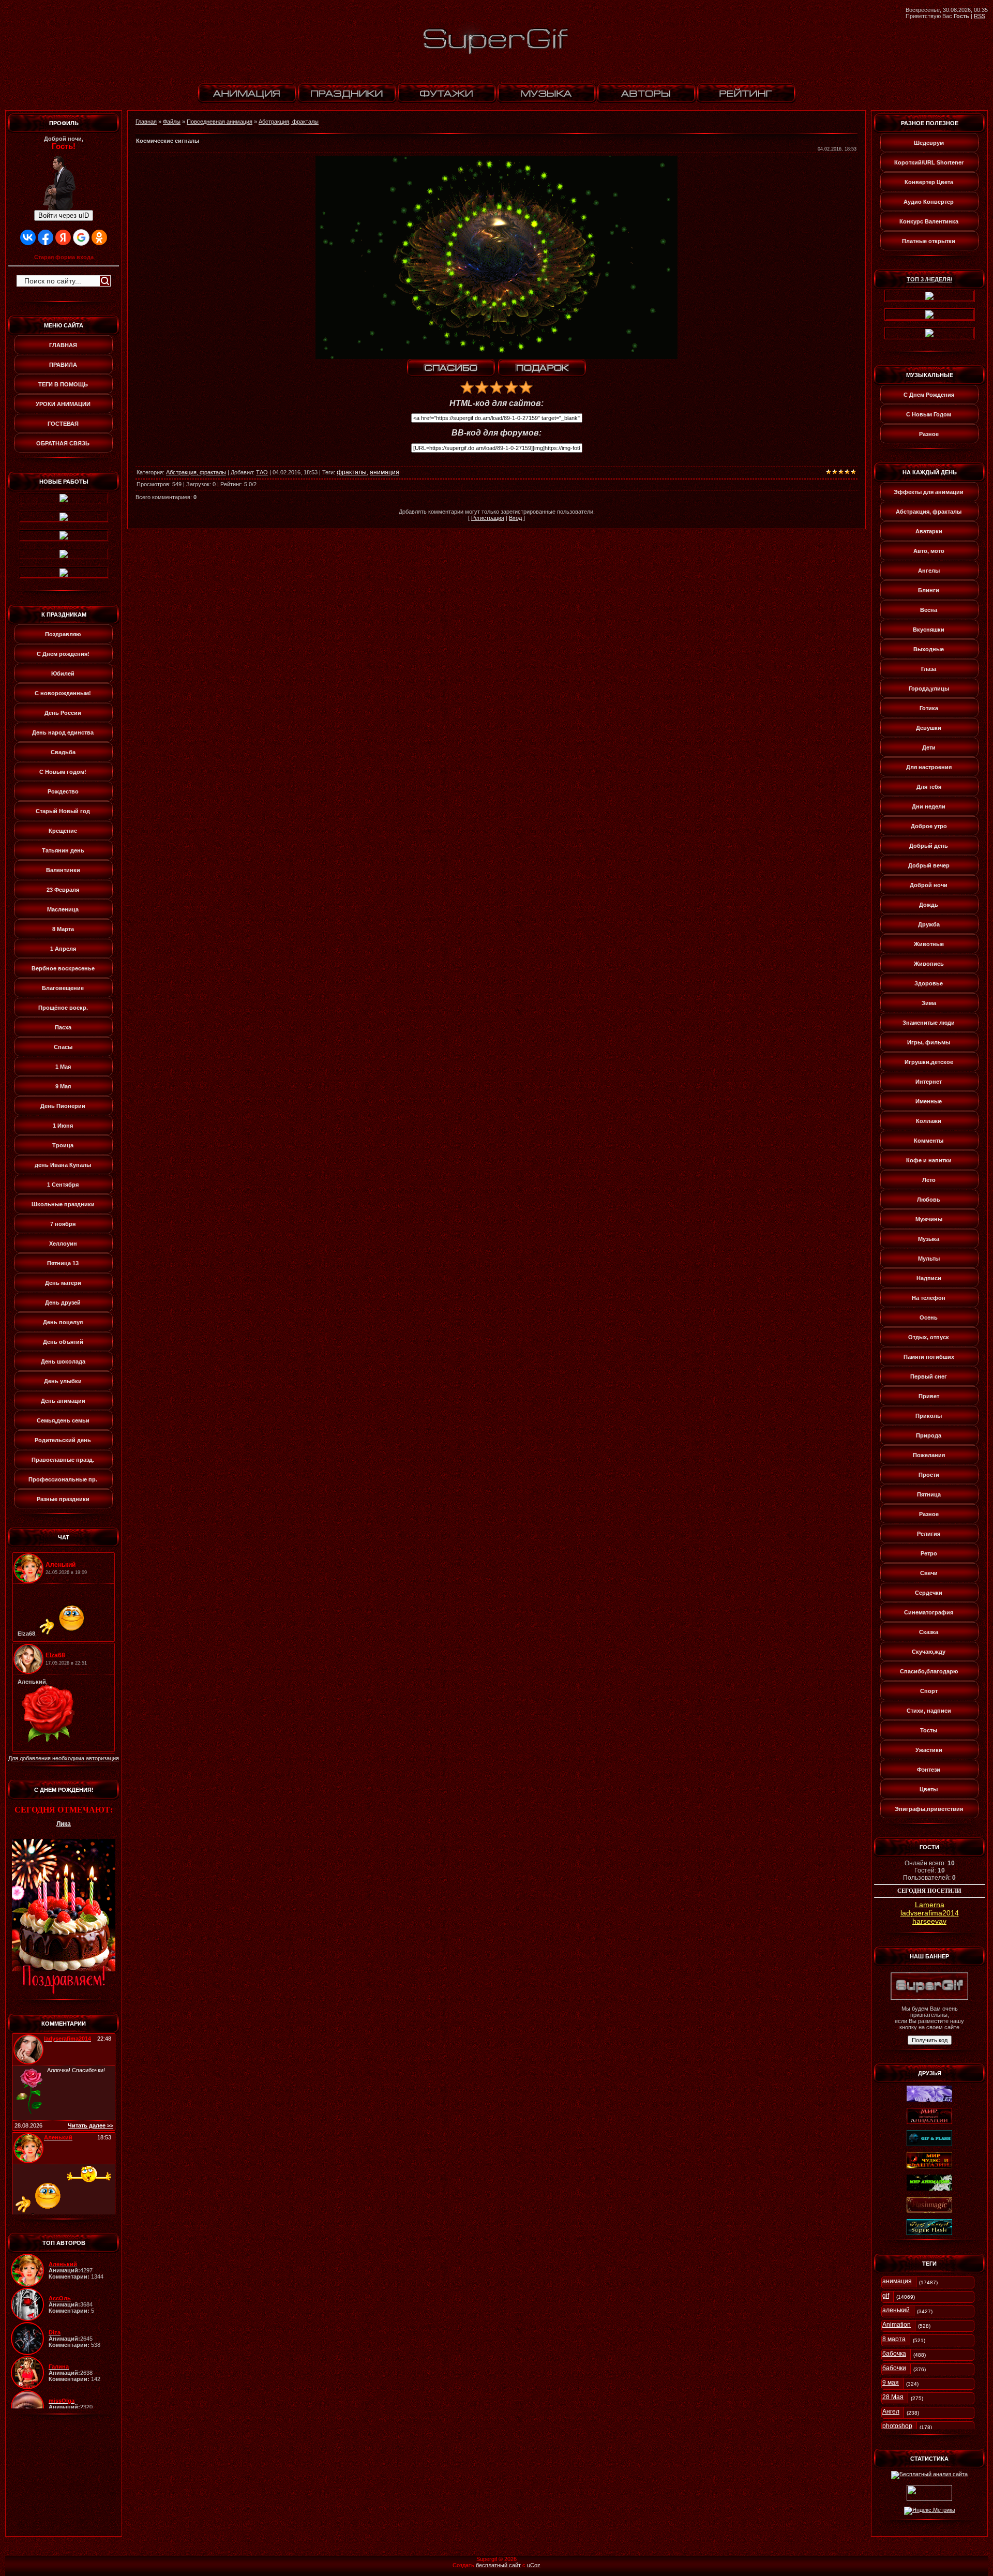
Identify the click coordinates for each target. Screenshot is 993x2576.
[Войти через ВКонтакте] (28, 237)
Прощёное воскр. (63, 1008)
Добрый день (929, 846)
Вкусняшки (929, 630)
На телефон (929, 1298)
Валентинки (63, 870)
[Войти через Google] (81, 237)
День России (63, 713)
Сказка (929, 1632)
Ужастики (929, 1750)
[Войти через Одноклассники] (99, 237)
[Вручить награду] (542, 368)
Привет (929, 1396)
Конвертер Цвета (929, 182)
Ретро (929, 1553)
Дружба (929, 924)
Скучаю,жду (929, 1652)
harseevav (929, 1921)
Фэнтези (929, 1770)
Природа (929, 1435)
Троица (63, 1145)
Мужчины (929, 1219)
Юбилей (63, 673)
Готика (929, 708)
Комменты (929, 1141)
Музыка (929, 1239)
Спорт (929, 1691)
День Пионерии (63, 1106)
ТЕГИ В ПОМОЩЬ (63, 384)
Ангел (891, 2412)
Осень (929, 1317)
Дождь (929, 905)
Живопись (929, 964)
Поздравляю (63, 634)
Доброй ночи (929, 885)
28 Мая (893, 2397)
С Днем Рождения (929, 395)
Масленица (63, 909)
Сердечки (929, 1593)
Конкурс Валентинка (929, 221)
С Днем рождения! (63, 654)
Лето (929, 1180)
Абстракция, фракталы (289, 122)
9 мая (891, 2383)
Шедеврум (929, 143)
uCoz (534, 2565)
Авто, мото (929, 551)
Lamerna (930, 1905)
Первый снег (929, 1376)
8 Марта (63, 929)
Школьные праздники (63, 1204)
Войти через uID (64, 215)
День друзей (63, 1302)
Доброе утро (929, 826)
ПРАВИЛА (63, 365)
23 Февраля (63, 890)
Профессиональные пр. (63, 1479)
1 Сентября (63, 1185)
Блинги (929, 590)
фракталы (352, 472)
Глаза (929, 669)
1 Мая (63, 1067)
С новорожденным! (63, 693)
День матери (63, 1283)
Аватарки (929, 531)
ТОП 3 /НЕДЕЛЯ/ (929, 279)
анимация (385, 472)
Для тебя (929, 787)
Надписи (929, 1278)
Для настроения (929, 767)
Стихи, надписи (929, 1711)
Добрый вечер (929, 865)
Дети (929, 747)
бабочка (894, 2354)
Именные (929, 1101)
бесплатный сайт (498, 2565)
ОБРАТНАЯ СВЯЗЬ (63, 443)
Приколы (929, 1416)
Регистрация (488, 518)
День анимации (63, 1401)
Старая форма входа (64, 257)
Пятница (929, 1494)
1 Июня (63, 1126)
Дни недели (929, 806)
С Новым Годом (929, 414)
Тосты (929, 1730)
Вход (515, 518)
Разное (929, 434)
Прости (929, 1475)
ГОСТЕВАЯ (63, 424)
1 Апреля (63, 949)
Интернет (929, 1082)
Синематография (929, 1612)
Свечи (929, 1573)
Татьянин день (63, 850)
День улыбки (63, 1381)
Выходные (929, 649)
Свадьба (63, 752)
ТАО (262, 472)
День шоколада (63, 1361)
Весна (929, 610)
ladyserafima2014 (930, 1913)
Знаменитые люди (929, 1023)
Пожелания (929, 1455)
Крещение (63, 831)
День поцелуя (63, 1322)
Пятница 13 (63, 1263)
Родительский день (63, 1440)
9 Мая (63, 1086)
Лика (64, 1824)
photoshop (897, 2426)
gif (886, 2296)
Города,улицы (929, 688)
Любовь (929, 1200)
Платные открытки (929, 241)
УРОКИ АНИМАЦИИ (63, 404)
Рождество (63, 791)
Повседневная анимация (220, 122)
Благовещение (63, 988)
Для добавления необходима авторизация (64, 1758)
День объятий (63, 1342)
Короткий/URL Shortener (929, 162)
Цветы (929, 1789)
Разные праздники (63, 1499)
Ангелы (929, 571)
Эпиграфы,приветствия (929, 1809)
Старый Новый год (63, 811)
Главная (146, 122)
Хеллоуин (63, 1244)
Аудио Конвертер (929, 202)
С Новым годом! (63, 772)
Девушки (929, 728)
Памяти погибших (929, 1357)
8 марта (894, 2339)
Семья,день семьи (63, 1420)
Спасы (63, 1047)
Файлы (172, 122)
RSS (980, 16)
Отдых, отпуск (929, 1337)
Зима (929, 1003)
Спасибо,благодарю (929, 1671)
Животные (929, 944)
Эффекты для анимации (929, 492)
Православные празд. (63, 1460)
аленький (896, 2310)
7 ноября (63, 1224)
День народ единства (63, 732)
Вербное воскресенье (63, 968)
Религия (929, 1534)
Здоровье (929, 983)
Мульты (929, 1259)
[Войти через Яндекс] (63, 237)
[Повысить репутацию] (451, 368)
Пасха (63, 1027)
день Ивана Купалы (63, 1165)
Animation (897, 2325)
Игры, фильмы (929, 1042)
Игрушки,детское (929, 1062)
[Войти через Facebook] (46, 237)
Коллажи (929, 1121)
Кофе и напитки (929, 1160)
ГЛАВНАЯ (63, 345)
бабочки (894, 2368)
